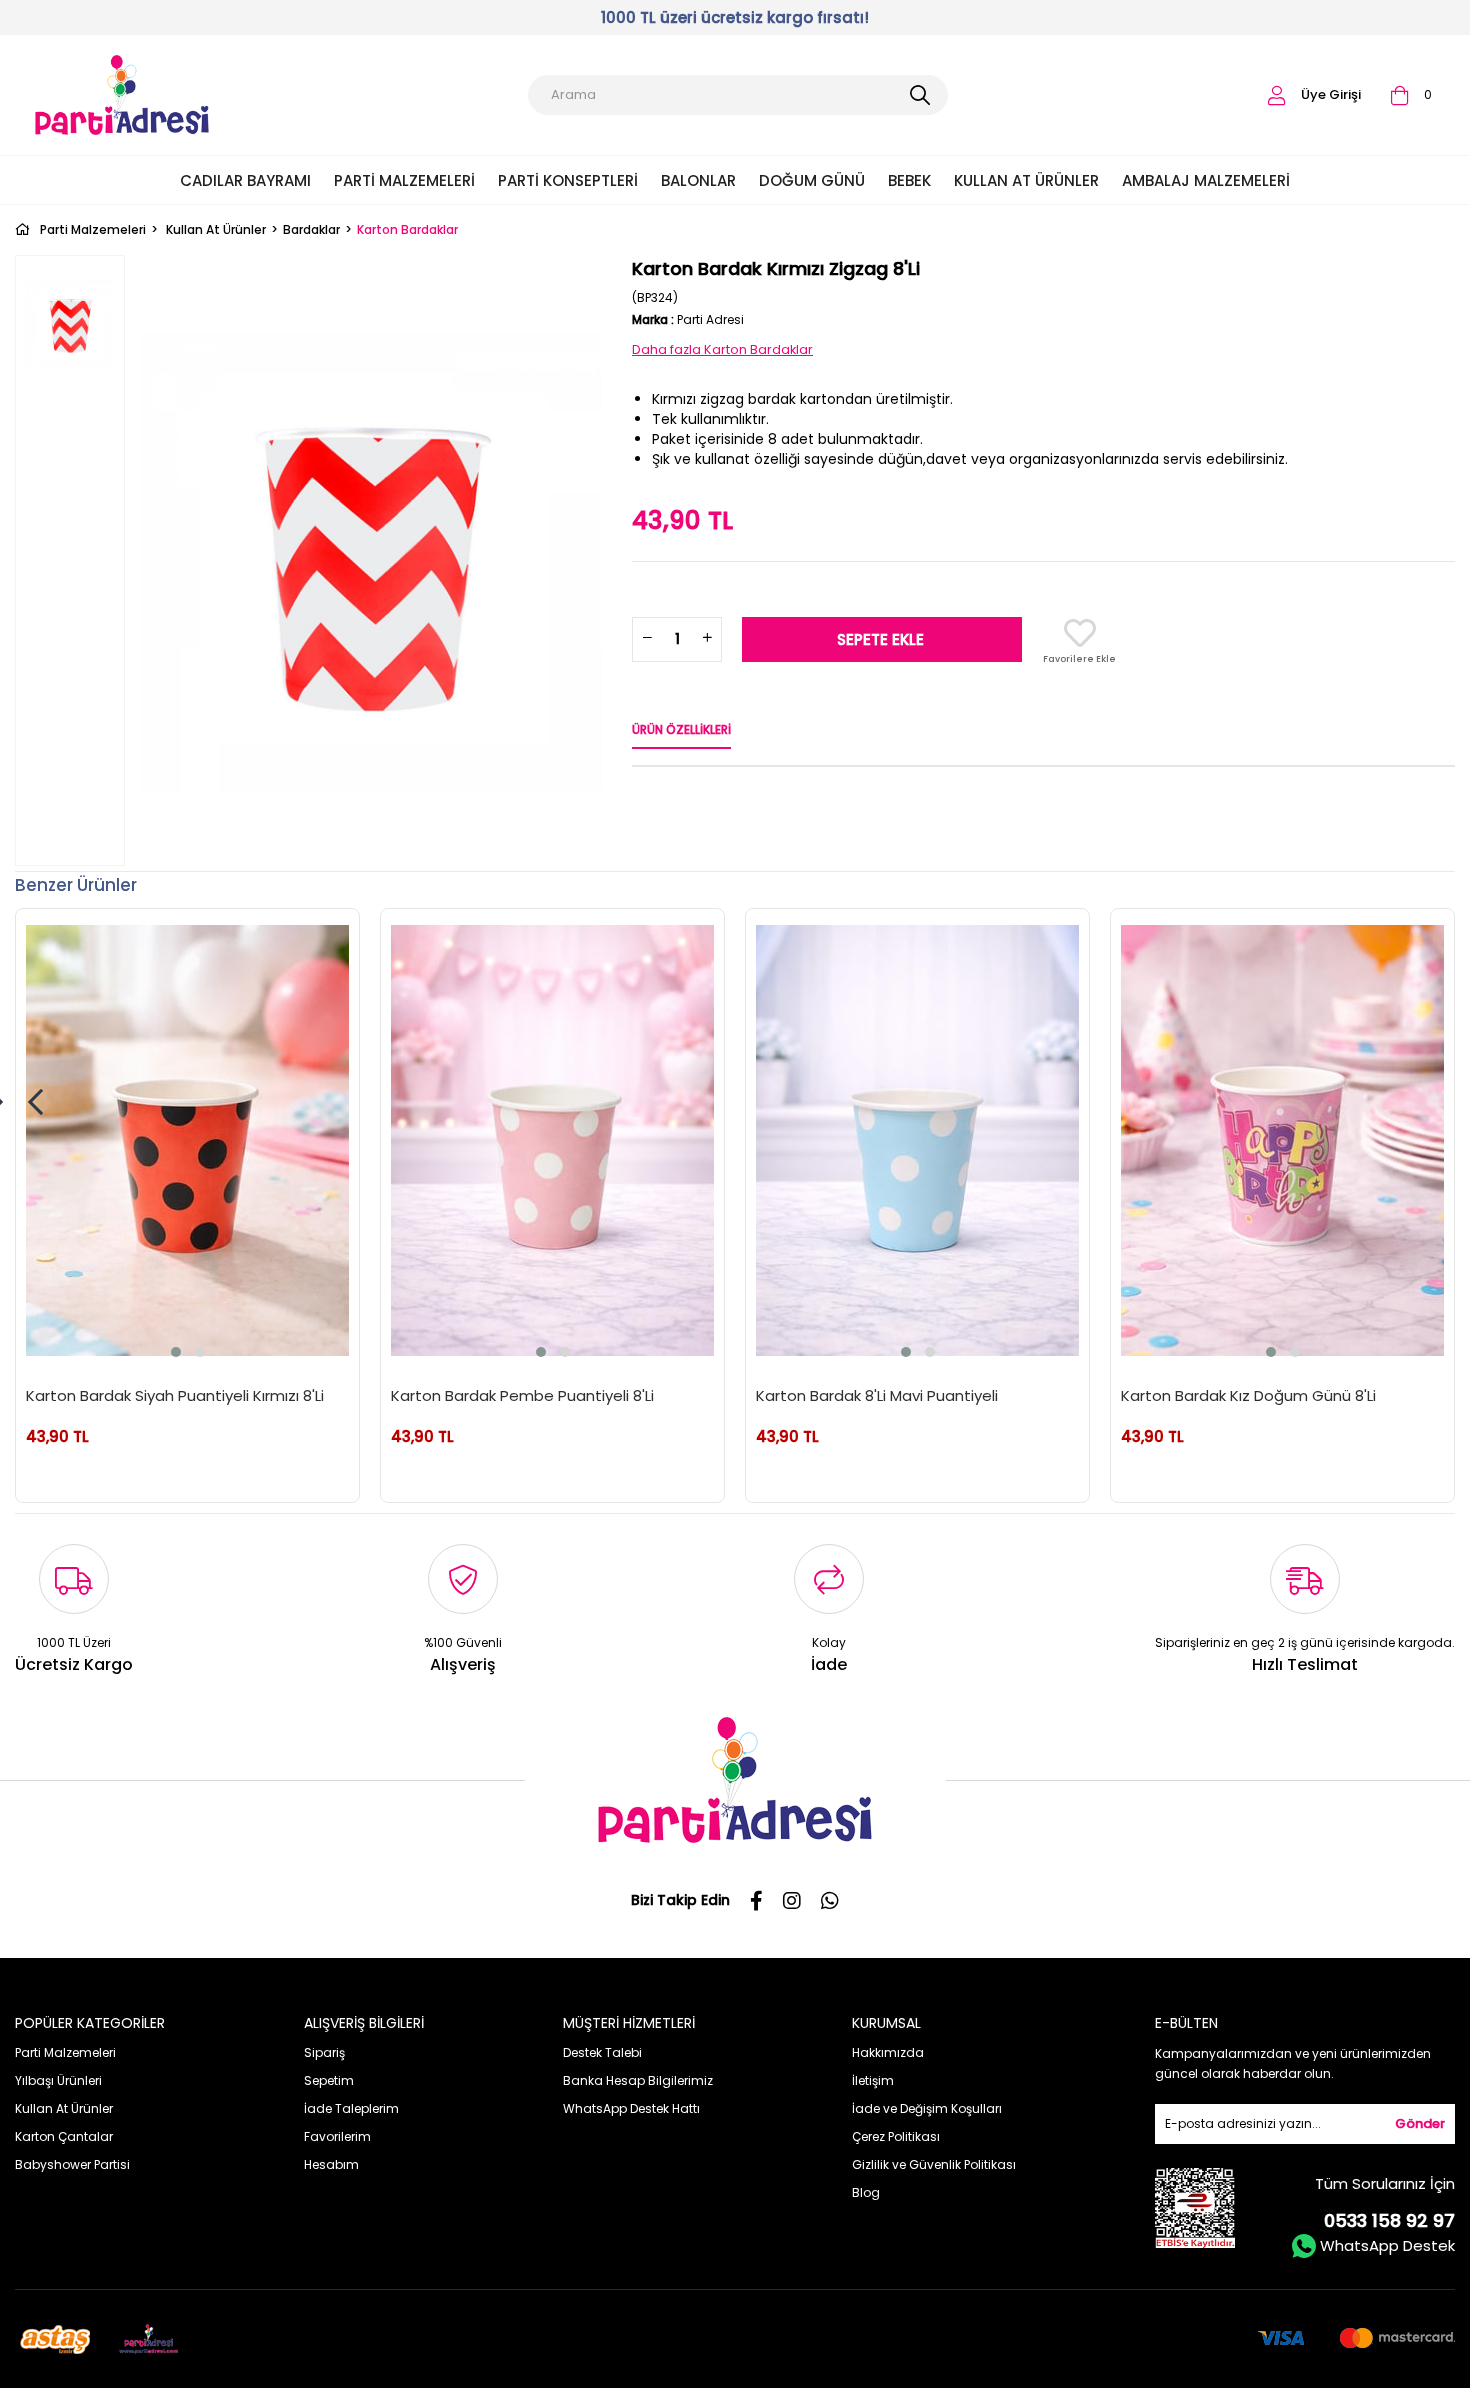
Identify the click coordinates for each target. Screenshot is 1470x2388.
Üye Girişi (1331, 94)
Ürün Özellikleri (681, 729)
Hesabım (331, 2164)
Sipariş (324, 2052)
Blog (866, 2192)
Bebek (909, 180)
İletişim (873, 2080)
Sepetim (329, 2080)
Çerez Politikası (896, 2136)
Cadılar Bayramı (245, 180)
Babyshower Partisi (72, 2164)
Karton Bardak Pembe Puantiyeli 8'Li (522, 1396)
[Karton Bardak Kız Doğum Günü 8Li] (1282, 1140)
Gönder (1420, 2123)
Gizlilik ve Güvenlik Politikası (934, 2164)
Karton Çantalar (64, 2136)
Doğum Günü (812, 180)
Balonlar (698, 180)
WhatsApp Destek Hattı (631, 2108)
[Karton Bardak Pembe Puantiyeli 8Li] (552, 1140)
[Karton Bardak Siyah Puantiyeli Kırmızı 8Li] (187, 1140)
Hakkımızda (888, 2052)
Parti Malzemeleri (404, 180)
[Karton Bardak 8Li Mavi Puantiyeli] (917, 1140)
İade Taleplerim (351, 2108)
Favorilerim (337, 2136)
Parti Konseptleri (568, 180)
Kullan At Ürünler (1026, 180)
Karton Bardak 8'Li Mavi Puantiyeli (877, 1396)
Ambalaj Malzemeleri (1206, 180)
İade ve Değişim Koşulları (927, 2108)
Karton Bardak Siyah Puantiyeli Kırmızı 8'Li (175, 1396)
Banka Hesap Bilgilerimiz (638, 2080)
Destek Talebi (602, 2052)
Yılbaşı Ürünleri (58, 2080)
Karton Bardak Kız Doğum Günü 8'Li (1248, 1396)
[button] (176, 1352)
